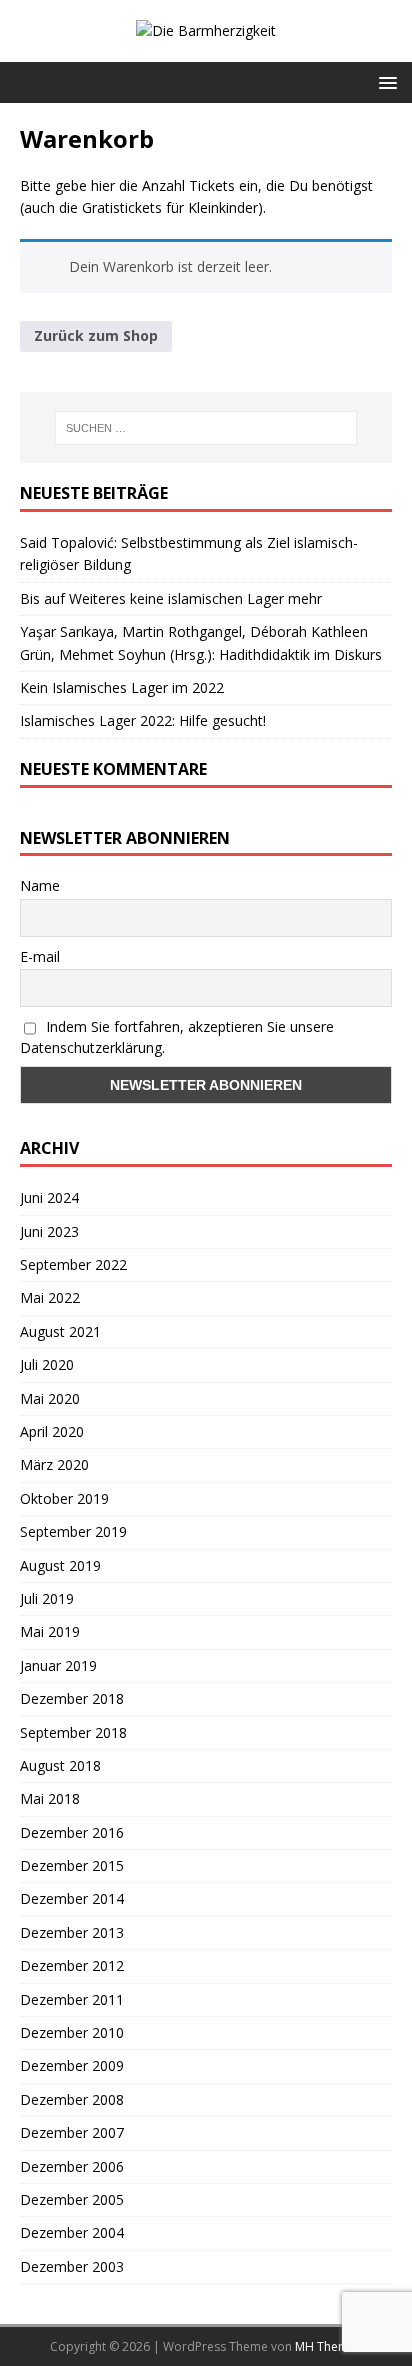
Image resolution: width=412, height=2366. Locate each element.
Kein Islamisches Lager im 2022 (122, 687)
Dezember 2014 (72, 1898)
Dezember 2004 (72, 2232)
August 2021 (60, 1331)
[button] (384, 81)
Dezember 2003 (72, 2266)
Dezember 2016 (72, 1832)
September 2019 (73, 1531)
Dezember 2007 (72, 2132)
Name (40, 885)
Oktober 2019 (64, 1498)
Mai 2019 (50, 1631)
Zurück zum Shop (96, 335)
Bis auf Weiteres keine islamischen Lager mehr (171, 598)
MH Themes (328, 2346)
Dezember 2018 (72, 1698)
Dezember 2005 (72, 2199)
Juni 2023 (49, 1231)
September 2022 (73, 1264)
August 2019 (60, 1565)
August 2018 (60, 1765)
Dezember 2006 (72, 2166)
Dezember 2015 (72, 1865)
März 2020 (54, 1464)
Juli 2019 (47, 1598)
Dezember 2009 (72, 2065)
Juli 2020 (47, 1364)
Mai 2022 (50, 1297)
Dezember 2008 (72, 2099)
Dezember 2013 (72, 1932)
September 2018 (73, 1732)
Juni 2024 (49, 1197)
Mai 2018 (50, 1798)
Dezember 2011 (72, 1999)
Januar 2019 (58, 1665)
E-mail (40, 956)
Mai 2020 (50, 1398)
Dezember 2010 (72, 2032)
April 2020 (52, 1431)
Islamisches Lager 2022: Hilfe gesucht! (143, 720)
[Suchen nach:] (206, 428)
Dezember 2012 (72, 1965)
